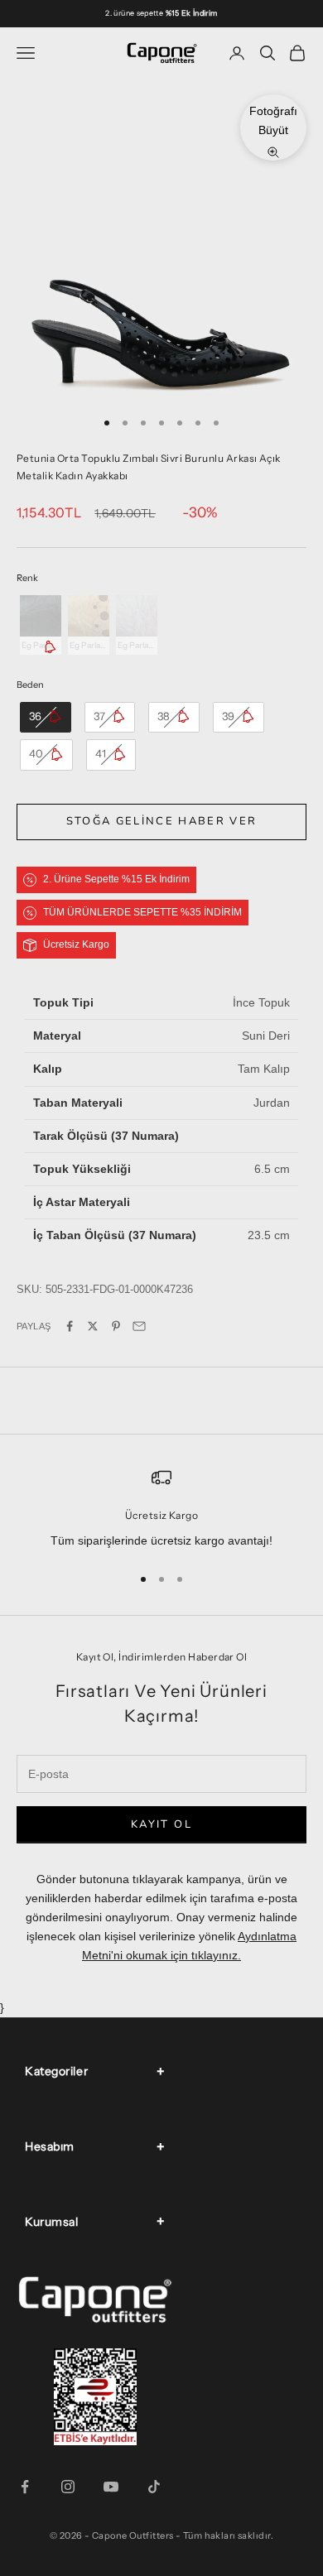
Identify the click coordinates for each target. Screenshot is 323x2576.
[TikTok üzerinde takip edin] (154, 2487)
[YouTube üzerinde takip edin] (111, 2487)
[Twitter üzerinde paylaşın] (93, 1326)
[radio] (39, 625)
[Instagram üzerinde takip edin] (68, 2487)
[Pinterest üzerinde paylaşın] (116, 1326)
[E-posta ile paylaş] (139, 1326)
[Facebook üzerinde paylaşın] (70, 1326)
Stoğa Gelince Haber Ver (162, 821)
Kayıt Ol (161, 1824)
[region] (161, 1509)
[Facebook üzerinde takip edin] (25, 2487)
